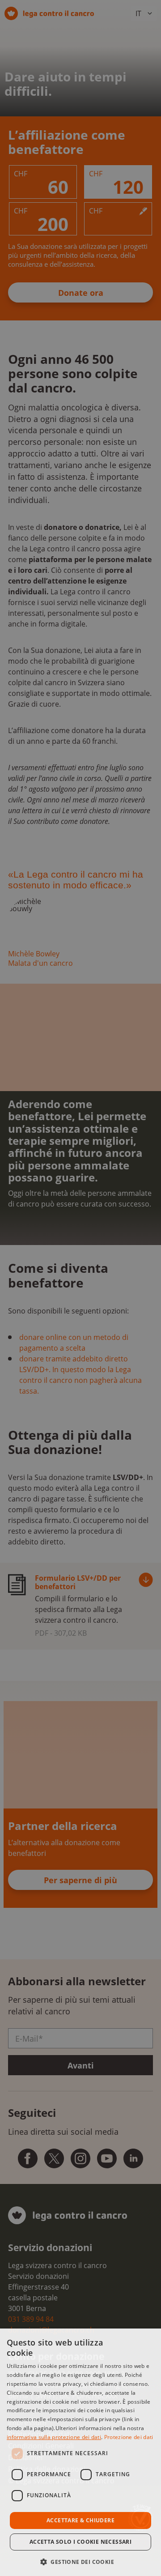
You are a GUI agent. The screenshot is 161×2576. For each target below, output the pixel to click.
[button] (80, 2561)
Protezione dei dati (129, 2437)
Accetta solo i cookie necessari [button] (80, 2542)
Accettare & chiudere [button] (80, 2520)
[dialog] (80, 2452)
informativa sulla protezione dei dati (54, 2437)
